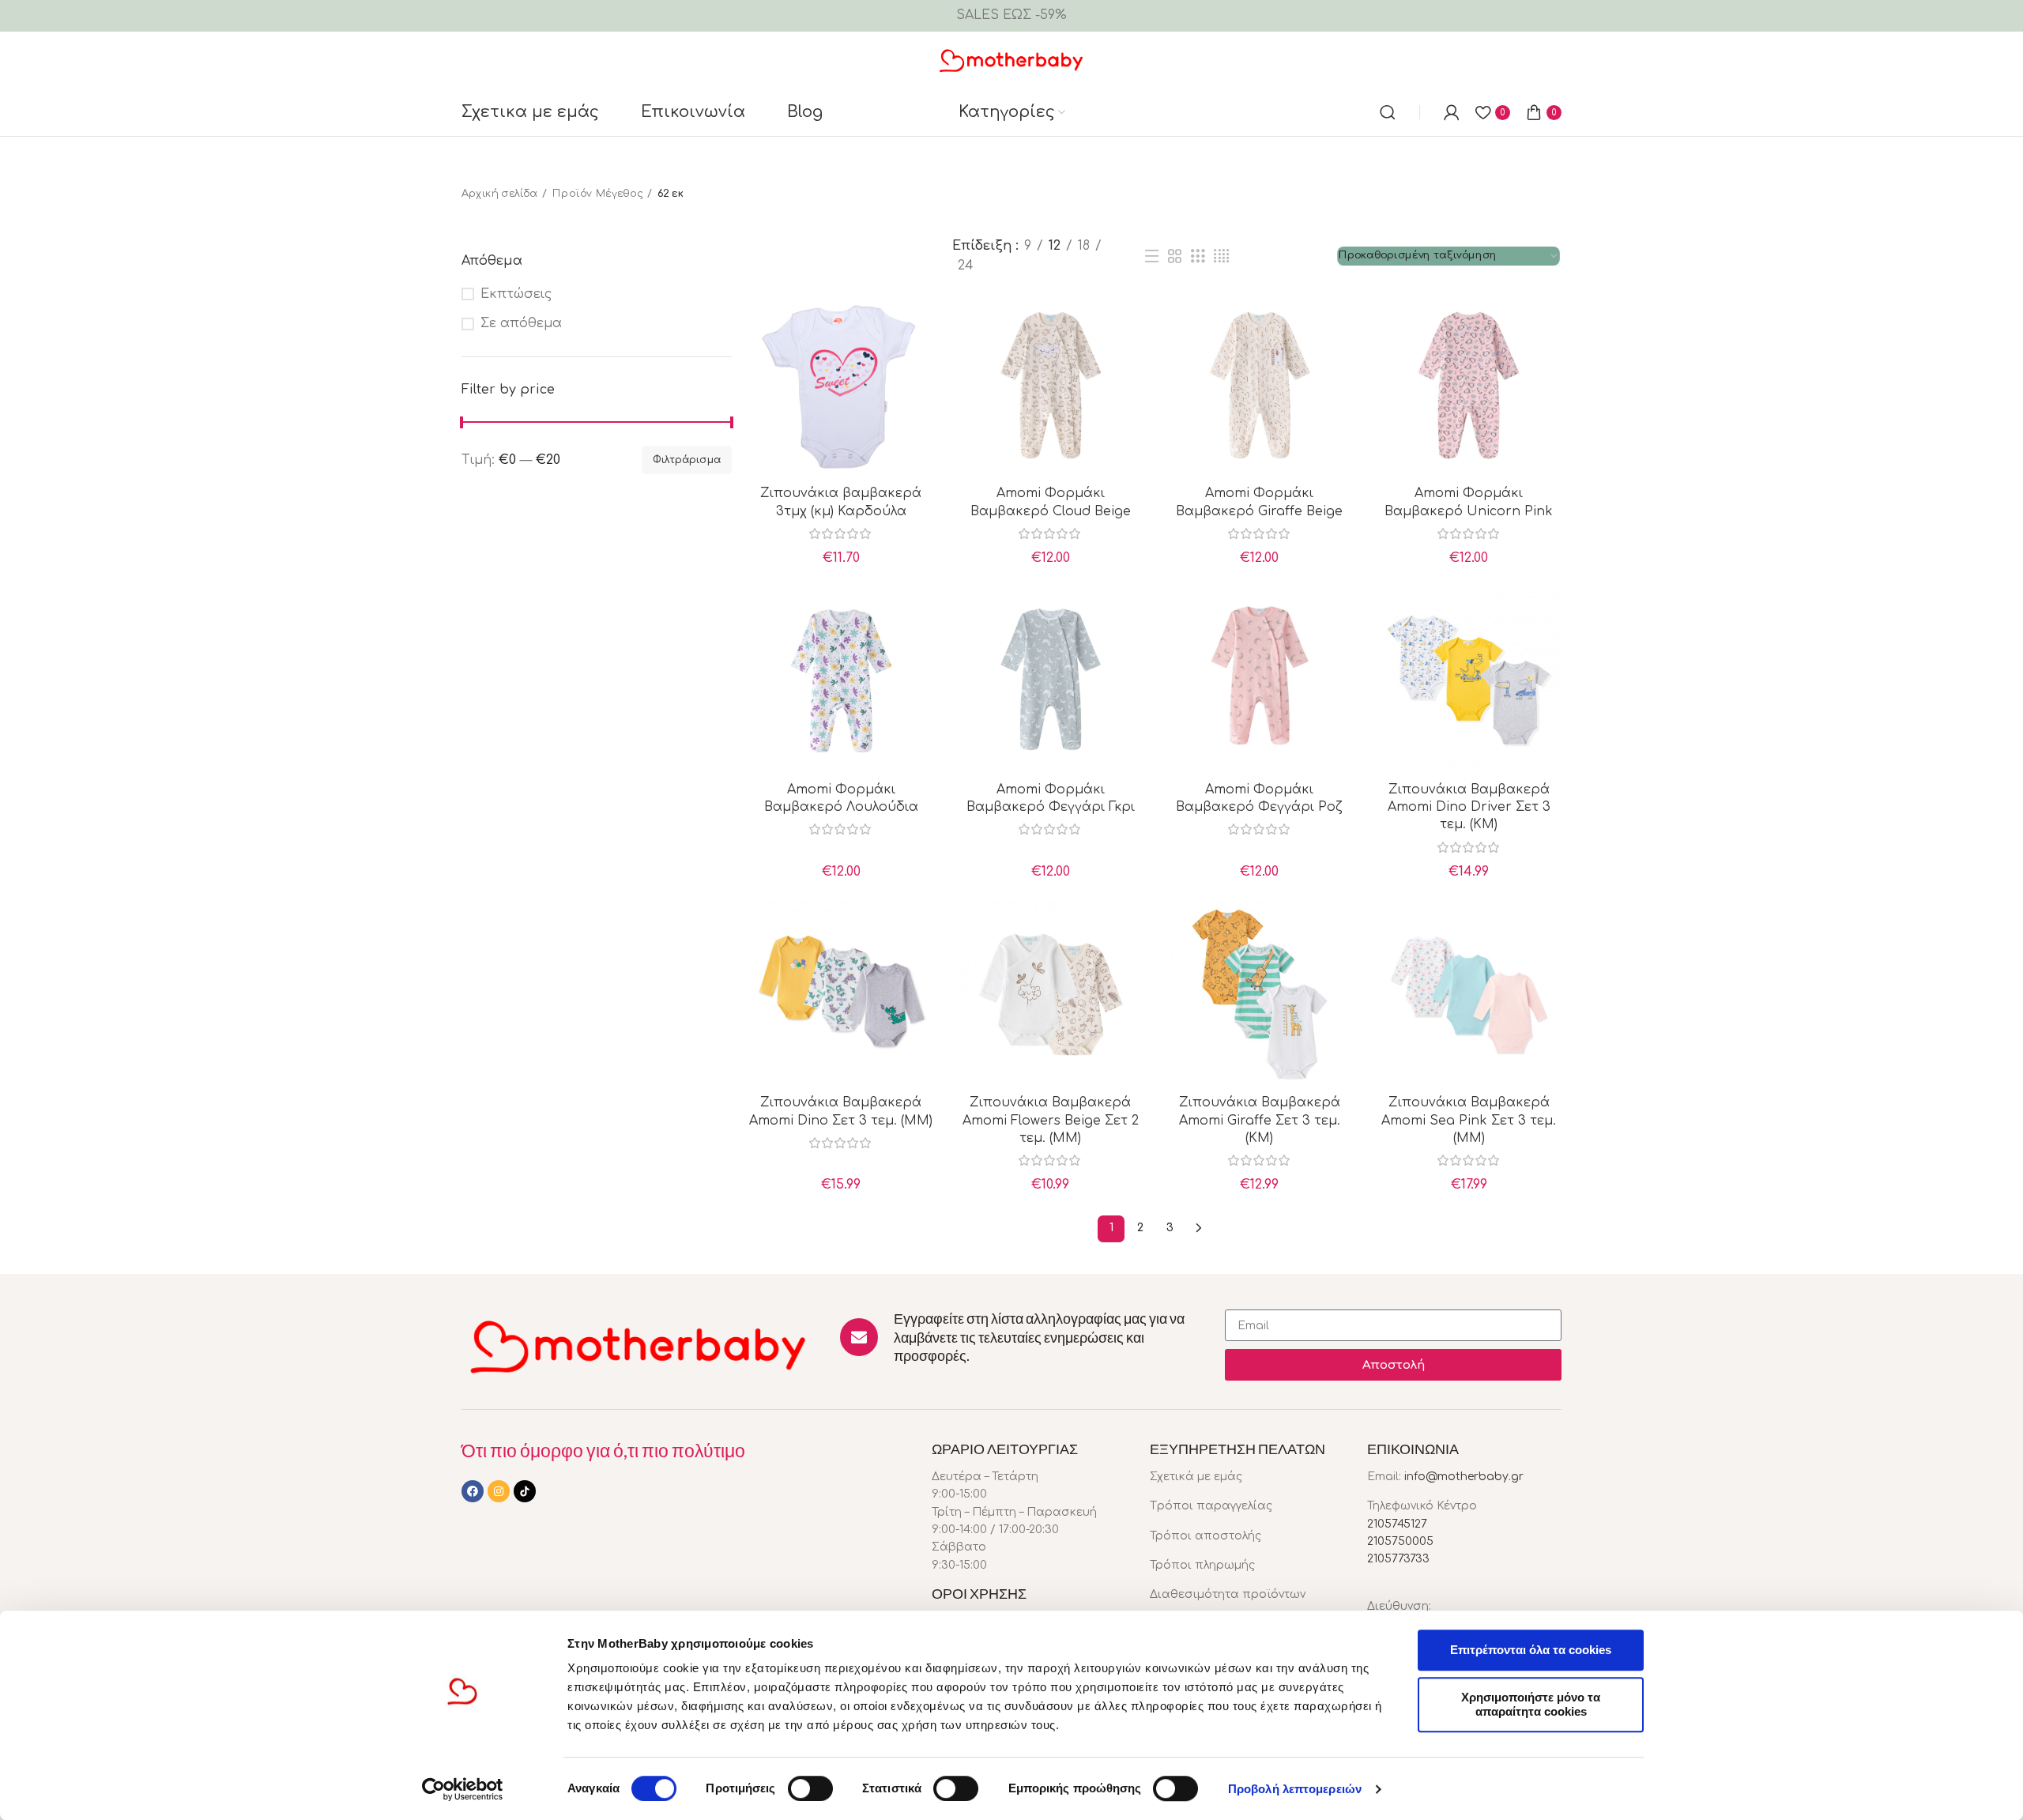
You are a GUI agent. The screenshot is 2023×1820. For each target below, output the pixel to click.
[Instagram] (499, 1491)
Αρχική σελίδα (499, 194)
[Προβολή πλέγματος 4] (1221, 256)
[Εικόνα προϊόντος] (841, 385)
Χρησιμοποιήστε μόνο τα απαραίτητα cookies (1531, 1704)
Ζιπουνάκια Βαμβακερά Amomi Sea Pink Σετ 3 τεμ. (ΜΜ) (1469, 1120)
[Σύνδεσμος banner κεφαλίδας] (1011, 16)
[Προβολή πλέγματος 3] (1198, 256)
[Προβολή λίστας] (1151, 256)
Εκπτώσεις (516, 294)
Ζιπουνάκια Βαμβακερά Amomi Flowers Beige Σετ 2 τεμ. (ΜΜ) (1051, 1120)
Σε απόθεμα (521, 323)
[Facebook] (473, 1491)
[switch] (810, 1788)
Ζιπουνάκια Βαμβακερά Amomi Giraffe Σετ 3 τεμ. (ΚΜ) (1260, 1120)
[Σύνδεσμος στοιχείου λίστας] (1247, 1477)
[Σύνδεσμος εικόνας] (639, 1345)
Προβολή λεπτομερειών (1295, 1789)
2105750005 (1400, 1541)
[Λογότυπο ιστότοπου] (1012, 59)
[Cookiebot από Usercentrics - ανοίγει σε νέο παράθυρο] (463, 1789)
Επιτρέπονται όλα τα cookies (1531, 1650)
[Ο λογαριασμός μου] (1452, 112)
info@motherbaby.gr (1464, 1477)
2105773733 (1398, 1559)
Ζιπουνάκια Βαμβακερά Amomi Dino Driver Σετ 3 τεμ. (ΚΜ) (1469, 807)
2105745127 (1397, 1524)
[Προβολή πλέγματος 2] (1175, 256)
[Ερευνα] (1388, 112)
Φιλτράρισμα (687, 460)
